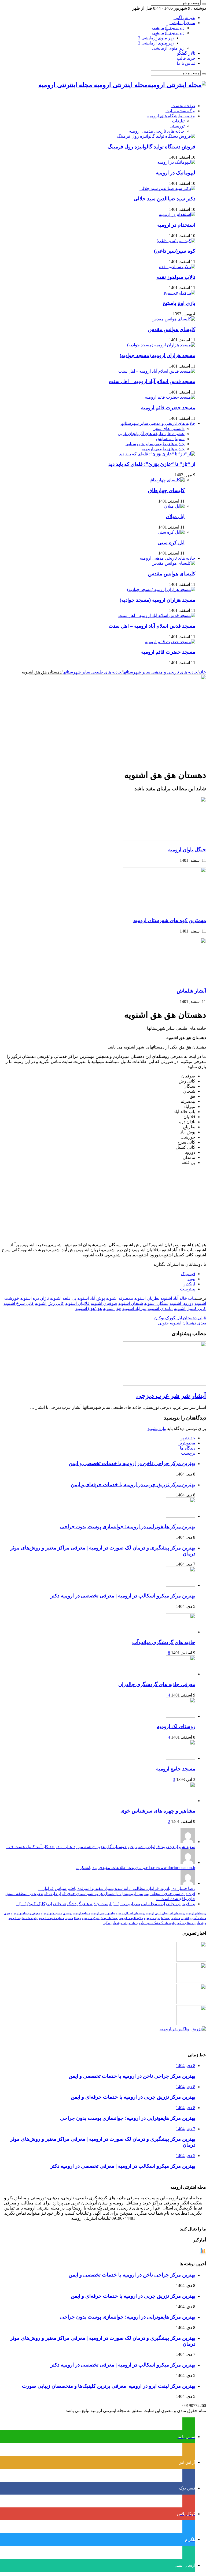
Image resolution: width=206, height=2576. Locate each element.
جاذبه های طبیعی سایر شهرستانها (155, 444)
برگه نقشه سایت (180, 111)
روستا (77, 1918)
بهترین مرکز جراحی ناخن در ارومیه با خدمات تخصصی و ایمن (132, 1463)
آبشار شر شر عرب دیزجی (171, 1396)
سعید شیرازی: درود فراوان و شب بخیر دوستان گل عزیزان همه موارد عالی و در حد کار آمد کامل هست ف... (100, 1847)
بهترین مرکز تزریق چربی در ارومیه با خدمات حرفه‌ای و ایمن (133, 1484)
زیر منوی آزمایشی (168, 28)
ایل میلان (175, 516)
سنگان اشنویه (156, 1303)
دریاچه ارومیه (152, 1918)
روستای (68, 1913)
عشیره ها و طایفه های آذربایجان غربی (151, 434)
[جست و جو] (204, 4)
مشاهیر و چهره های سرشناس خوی (158, 1811)
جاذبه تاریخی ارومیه (131, 1918)
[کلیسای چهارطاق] (167, 480)
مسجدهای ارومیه (51, 1913)
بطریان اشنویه (147, 1298)
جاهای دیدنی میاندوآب (125, 1923)
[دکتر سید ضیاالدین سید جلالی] (167, 188)
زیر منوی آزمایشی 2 (156, 38)
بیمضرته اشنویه (119, 1298)
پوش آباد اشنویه (91, 1298)
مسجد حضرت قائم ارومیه (168, 408)
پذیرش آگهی (184, 18)
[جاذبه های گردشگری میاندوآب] (181, 1632)
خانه (202, 672)
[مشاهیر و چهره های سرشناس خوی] (181, 1801)
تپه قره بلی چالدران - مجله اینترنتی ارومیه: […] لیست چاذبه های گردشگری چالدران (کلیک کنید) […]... (106, 1904)
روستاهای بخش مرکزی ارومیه (100, 1918)
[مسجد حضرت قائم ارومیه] (170, 397)
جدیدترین (187, 1438)
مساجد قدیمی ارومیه (51, 1918)
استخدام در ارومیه (176, 225)
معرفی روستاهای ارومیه (25, 1913)
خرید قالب (186, 58)
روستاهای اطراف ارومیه (130, 1913)
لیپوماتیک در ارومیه (175, 173)
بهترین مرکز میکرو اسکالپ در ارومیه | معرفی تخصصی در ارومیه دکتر (123, 1596)
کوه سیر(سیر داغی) (175, 251)
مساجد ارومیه (82, 1913)
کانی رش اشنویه (49, 1303)
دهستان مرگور (186, 1923)
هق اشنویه (112, 1308)
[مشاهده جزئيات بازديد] (203, 2253)
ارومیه (150, 1913)
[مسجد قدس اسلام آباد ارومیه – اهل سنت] (157, 371)
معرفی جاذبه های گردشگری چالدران (157, 1684)
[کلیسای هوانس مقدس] (173, 319)
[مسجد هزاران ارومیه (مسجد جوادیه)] (161, 345)
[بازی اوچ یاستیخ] (179, 293)
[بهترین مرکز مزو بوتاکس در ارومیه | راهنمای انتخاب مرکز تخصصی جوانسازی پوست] (183, 2029)
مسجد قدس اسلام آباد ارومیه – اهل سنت (152, 381)
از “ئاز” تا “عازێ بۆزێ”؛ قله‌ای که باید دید (152, 464)
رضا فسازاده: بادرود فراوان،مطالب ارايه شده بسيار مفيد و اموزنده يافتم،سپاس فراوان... (117, 1888)
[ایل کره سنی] (171, 532)
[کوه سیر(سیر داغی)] (176, 241)
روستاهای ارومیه (196, 1913)
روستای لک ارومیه (176, 1726)
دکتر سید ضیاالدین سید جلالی (164, 199)
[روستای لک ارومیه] (181, 1716)
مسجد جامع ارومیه (176, 1769)
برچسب (188, 1453)
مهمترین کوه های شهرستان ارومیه (170, 920)
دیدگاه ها (188, 1448)
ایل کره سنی (171, 543)
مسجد (69, 1918)
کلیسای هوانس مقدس (172, 329)
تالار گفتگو (186, 53)
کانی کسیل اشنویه (190, 1308)
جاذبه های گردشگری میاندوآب (164, 1642)
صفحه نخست (183, 106)
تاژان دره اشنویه (34, 1298)
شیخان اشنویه (131, 1303)
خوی (7, 1913)
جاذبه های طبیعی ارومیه (163, 449)
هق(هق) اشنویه (89, 1308)
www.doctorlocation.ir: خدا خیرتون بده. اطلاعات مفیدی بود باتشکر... (136, 1868)
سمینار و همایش (170, 439)
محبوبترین (186, 1443)
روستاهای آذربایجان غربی (170, 1913)
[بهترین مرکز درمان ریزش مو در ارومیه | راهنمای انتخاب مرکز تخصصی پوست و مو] (191, 2003)
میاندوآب (201, 1923)
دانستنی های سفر (169, 428)
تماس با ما (186, 63)
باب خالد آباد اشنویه (178, 1298)
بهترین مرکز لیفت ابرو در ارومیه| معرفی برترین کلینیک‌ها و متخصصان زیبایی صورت (109, 2386)
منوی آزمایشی (182, 23)
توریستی (177, 126)
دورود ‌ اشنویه (181, 1303)
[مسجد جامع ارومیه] (181, 1758)
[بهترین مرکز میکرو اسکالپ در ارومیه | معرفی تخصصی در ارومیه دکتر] (191, 1981)
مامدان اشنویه (160, 1308)
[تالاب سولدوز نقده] (177, 267)
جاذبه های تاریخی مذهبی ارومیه (157, 131)
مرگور (107, 1923)
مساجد (176, 1918)
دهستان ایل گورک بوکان (180, 1318)
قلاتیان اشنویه (77, 1303)
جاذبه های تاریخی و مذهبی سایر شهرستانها (158, 423)
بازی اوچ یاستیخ (179, 303)
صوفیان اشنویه (104, 1303)
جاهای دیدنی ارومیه (103, 1913)
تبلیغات (178, 121)
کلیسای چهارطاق (166, 490)
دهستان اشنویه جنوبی (182, 1323)
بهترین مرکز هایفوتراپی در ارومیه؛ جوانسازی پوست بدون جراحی (128, 1527)
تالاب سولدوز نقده (176, 277)
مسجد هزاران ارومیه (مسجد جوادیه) (157, 355)
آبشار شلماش (191, 991)
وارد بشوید (157, 1429)
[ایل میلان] (174, 506)
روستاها (166, 1918)
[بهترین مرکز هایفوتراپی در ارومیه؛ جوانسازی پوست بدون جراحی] (191, 1960)
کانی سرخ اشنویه (19, 1303)
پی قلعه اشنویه (63, 1298)
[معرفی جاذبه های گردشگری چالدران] (181, 1674)
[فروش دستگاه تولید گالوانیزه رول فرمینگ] (156, 136)
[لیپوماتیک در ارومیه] (176, 162)
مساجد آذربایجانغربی (194, 1918)
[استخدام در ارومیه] (177, 214)
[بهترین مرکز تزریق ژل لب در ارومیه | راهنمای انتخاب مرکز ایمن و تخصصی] (191, 2024)
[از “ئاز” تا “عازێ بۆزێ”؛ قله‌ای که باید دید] (157, 454)
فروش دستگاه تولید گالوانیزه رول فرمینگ (151, 147)
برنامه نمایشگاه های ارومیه (171, 116)
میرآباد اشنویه (134, 1308)
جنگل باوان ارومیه (187, 850)
